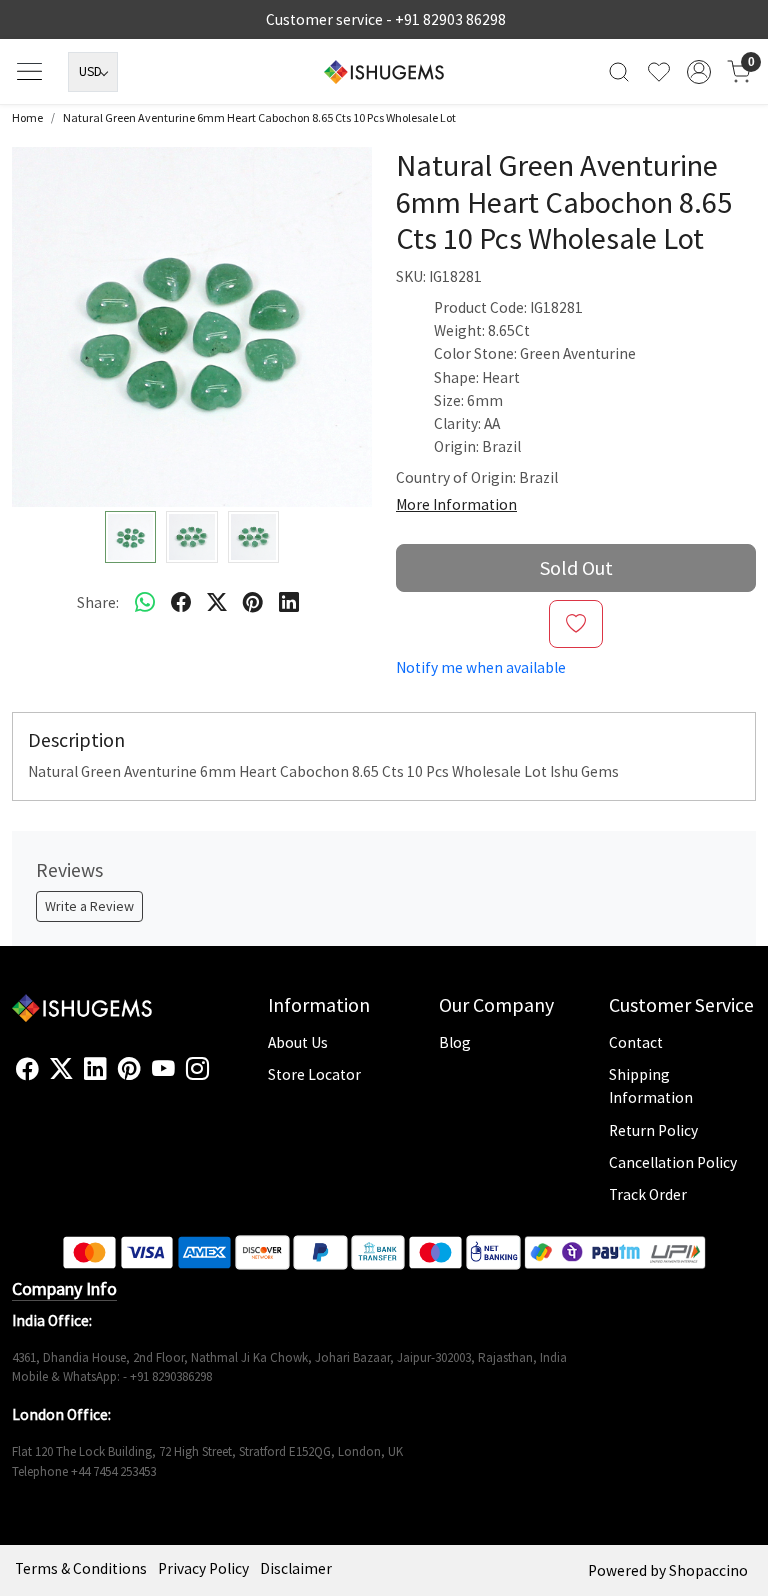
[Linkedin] (95, 1069)
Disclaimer (296, 1568)
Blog (455, 1042)
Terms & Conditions (81, 1568)
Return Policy (653, 1130)
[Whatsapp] (145, 602)
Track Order (648, 1194)
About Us (298, 1042)
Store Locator (314, 1074)
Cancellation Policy (673, 1162)
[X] (61, 1069)
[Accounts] (699, 72)
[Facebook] (27, 1069)
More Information (456, 504)
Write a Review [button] (89, 906)
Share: (98, 602)
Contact (636, 1042)
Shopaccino (708, 1570)
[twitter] (217, 602)
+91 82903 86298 (450, 19)
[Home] (384, 72)
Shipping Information (651, 1086)
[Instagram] (197, 1069)
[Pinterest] (129, 1069)
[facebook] (181, 602)
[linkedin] (289, 602)
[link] (619, 71)
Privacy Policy (203, 1568)
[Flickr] (220, 1077)
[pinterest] (253, 602)
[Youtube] (163, 1069)
